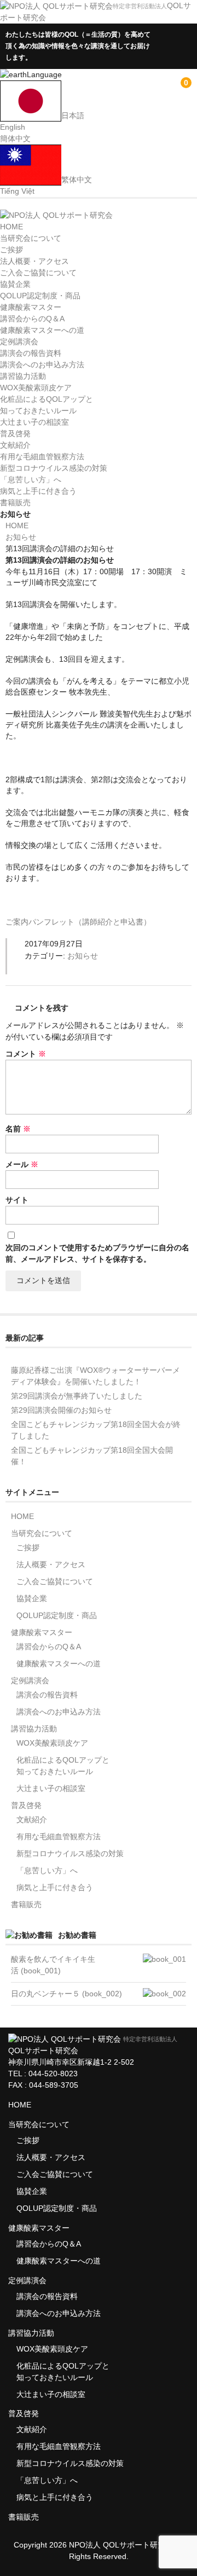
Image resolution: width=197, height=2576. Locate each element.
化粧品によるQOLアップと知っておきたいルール (63, 1766)
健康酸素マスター (31, 307)
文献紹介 (15, 445)
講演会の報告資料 (31, 353)
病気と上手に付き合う (38, 491)
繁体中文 (77, 180)
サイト (17, 1200)
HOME (11, 227)
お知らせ (83, 956)
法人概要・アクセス (34, 261)
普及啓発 (15, 434)
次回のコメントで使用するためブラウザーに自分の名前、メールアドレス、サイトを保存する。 (97, 1253)
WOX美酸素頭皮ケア (36, 388)
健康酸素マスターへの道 (42, 330)
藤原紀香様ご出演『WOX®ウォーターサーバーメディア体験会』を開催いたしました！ (95, 1376)
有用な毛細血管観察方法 (42, 457)
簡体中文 (15, 138)
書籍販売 (15, 503)
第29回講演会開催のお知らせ (61, 1410)
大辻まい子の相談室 (34, 422)
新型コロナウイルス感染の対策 (54, 468)
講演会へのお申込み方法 (42, 365)
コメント (26, 1054)
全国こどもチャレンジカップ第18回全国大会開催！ (92, 1456)
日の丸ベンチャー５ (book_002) (66, 1994)
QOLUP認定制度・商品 (40, 296)
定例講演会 (19, 342)
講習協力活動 (23, 376)
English (13, 127)
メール (22, 1164)
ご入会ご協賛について (38, 273)
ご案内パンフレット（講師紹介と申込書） (78, 922)
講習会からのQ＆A (32, 319)
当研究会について (31, 238)
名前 (18, 1129)
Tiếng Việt (17, 191)
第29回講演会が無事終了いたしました (77, 1396)
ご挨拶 (11, 250)
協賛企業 (15, 284)
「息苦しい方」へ (31, 480)
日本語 (73, 115)
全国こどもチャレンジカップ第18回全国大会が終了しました (96, 1430)
